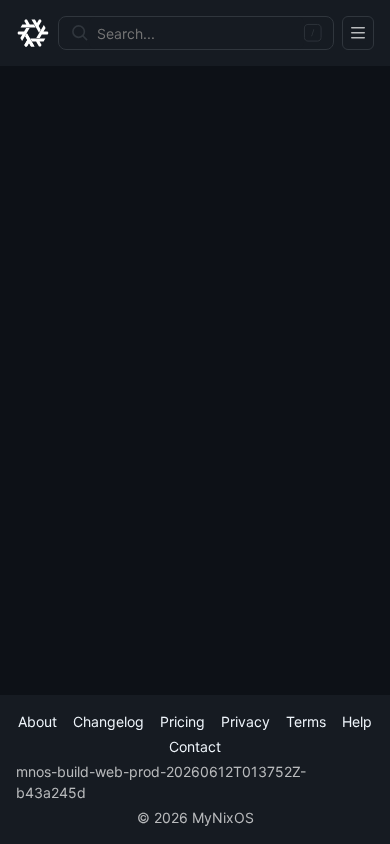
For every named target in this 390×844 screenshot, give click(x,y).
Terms (306, 721)
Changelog (108, 721)
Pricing (182, 721)
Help (357, 721)
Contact (195, 746)
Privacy (245, 721)
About (37, 721)
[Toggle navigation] (358, 33)
